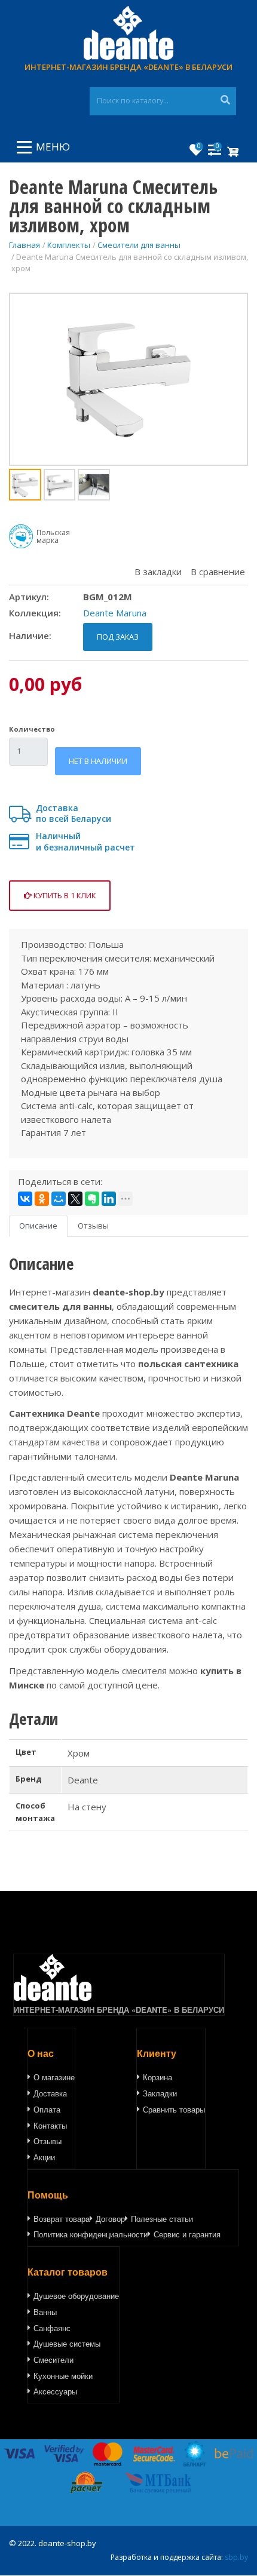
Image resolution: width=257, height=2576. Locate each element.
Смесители (53, 2360)
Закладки (160, 2094)
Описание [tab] (38, 1226)
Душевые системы (67, 2344)
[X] (75, 1199)
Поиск (225, 101)
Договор (110, 2219)
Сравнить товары (174, 2110)
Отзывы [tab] (93, 1226)
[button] (118, 637)
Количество (32, 729)
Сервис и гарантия (187, 2235)
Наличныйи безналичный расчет (85, 841)
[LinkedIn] (109, 1199)
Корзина (157, 2078)
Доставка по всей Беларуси (74, 813)
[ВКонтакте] (25, 1199)
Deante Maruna (115, 613)
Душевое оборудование (76, 2296)
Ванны (45, 2312)
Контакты (50, 2126)
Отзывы (48, 2141)
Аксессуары (55, 2392)
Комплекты (69, 245)
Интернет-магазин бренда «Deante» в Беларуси (128, 67)
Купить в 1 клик (64, 895)
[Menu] (16, 147)
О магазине (54, 2078)
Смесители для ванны (139, 245)
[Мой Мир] (59, 1199)
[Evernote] (92, 1199)
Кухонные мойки (63, 2376)
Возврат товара (62, 2219)
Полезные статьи (162, 2219)
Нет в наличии (98, 761)
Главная (25, 245)
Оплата (47, 2110)
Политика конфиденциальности (91, 2235)
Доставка (50, 2094)
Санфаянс (52, 2328)
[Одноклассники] (42, 1199)
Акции (44, 2158)
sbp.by (236, 2557)
